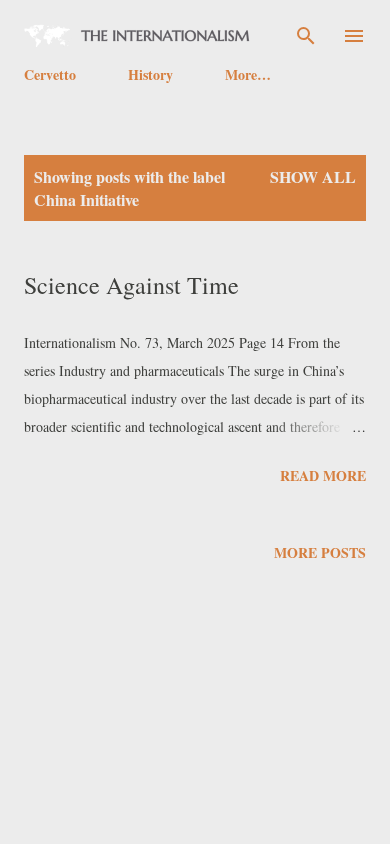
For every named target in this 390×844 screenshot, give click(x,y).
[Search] (306, 36)
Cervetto (50, 74)
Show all (313, 176)
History (150, 74)
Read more (323, 475)
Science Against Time (131, 285)
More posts (320, 552)
